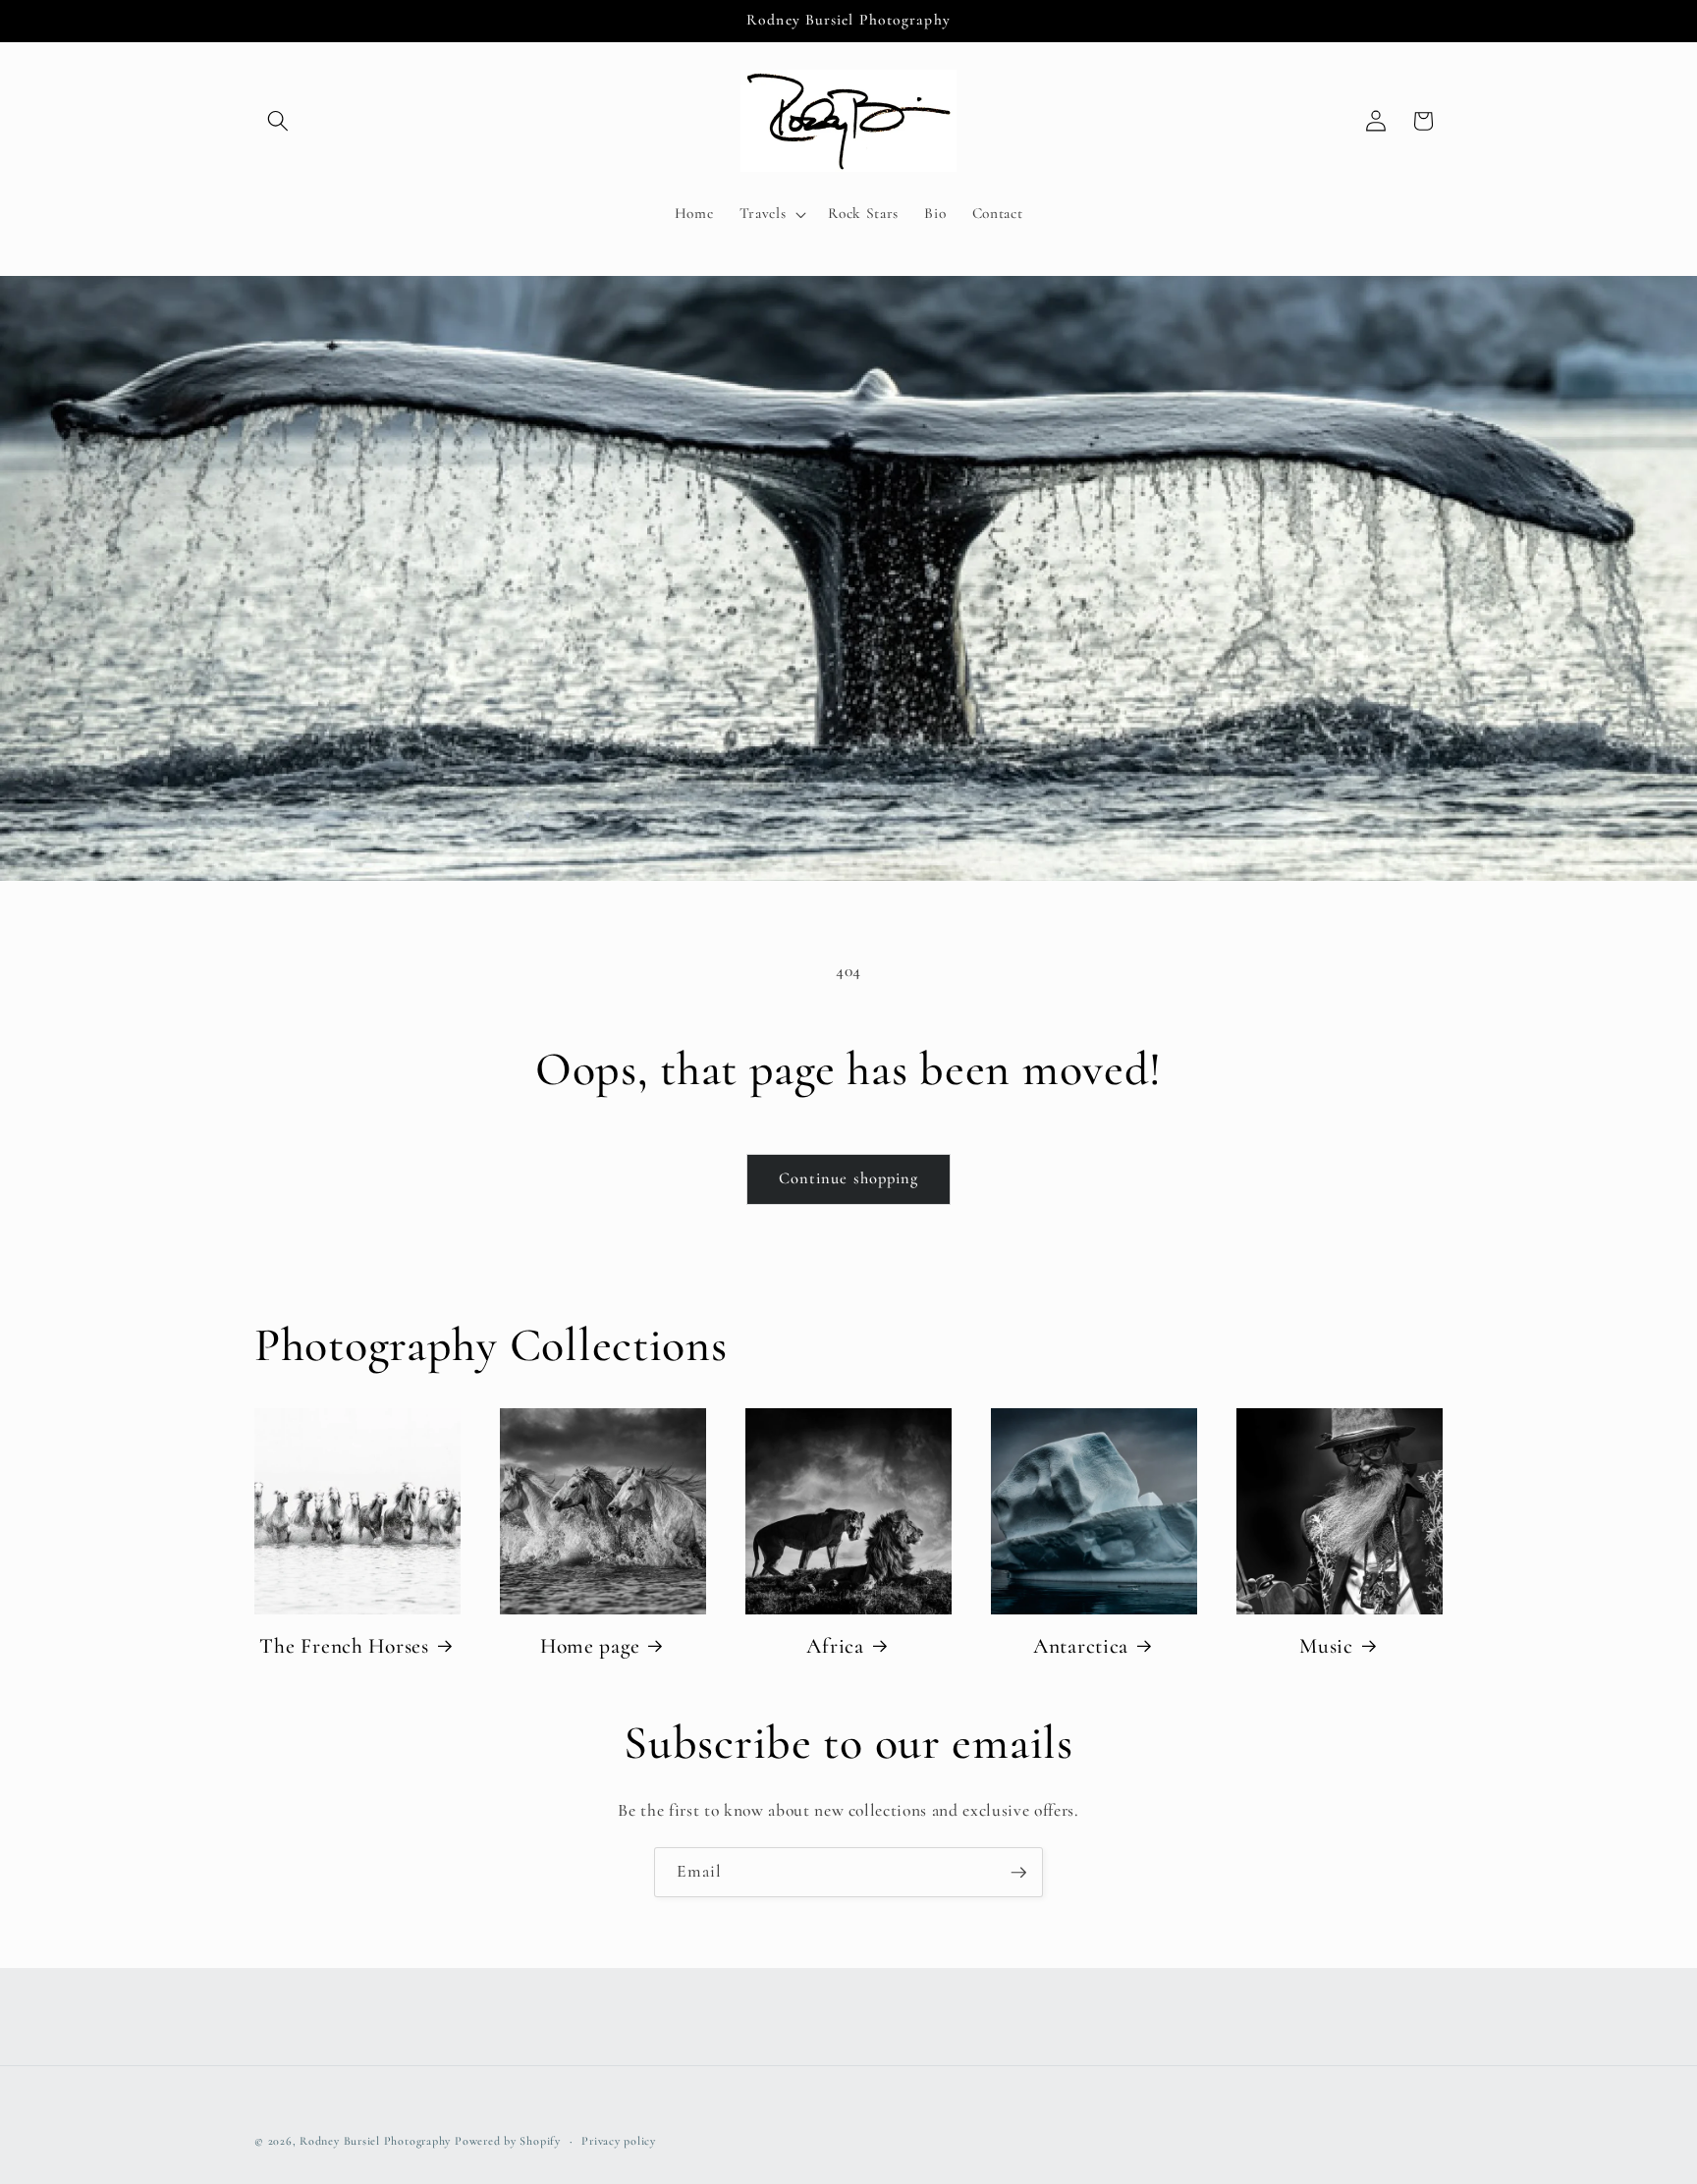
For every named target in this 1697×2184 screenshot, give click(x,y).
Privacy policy (619, 2141)
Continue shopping (849, 1178)
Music (1326, 1646)
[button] (278, 121)
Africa (835, 1646)
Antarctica (1081, 1646)
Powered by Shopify (508, 2141)
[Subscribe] (1018, 1873)
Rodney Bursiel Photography (375, 2141)
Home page (590, 1646)
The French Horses (344, 1646)
